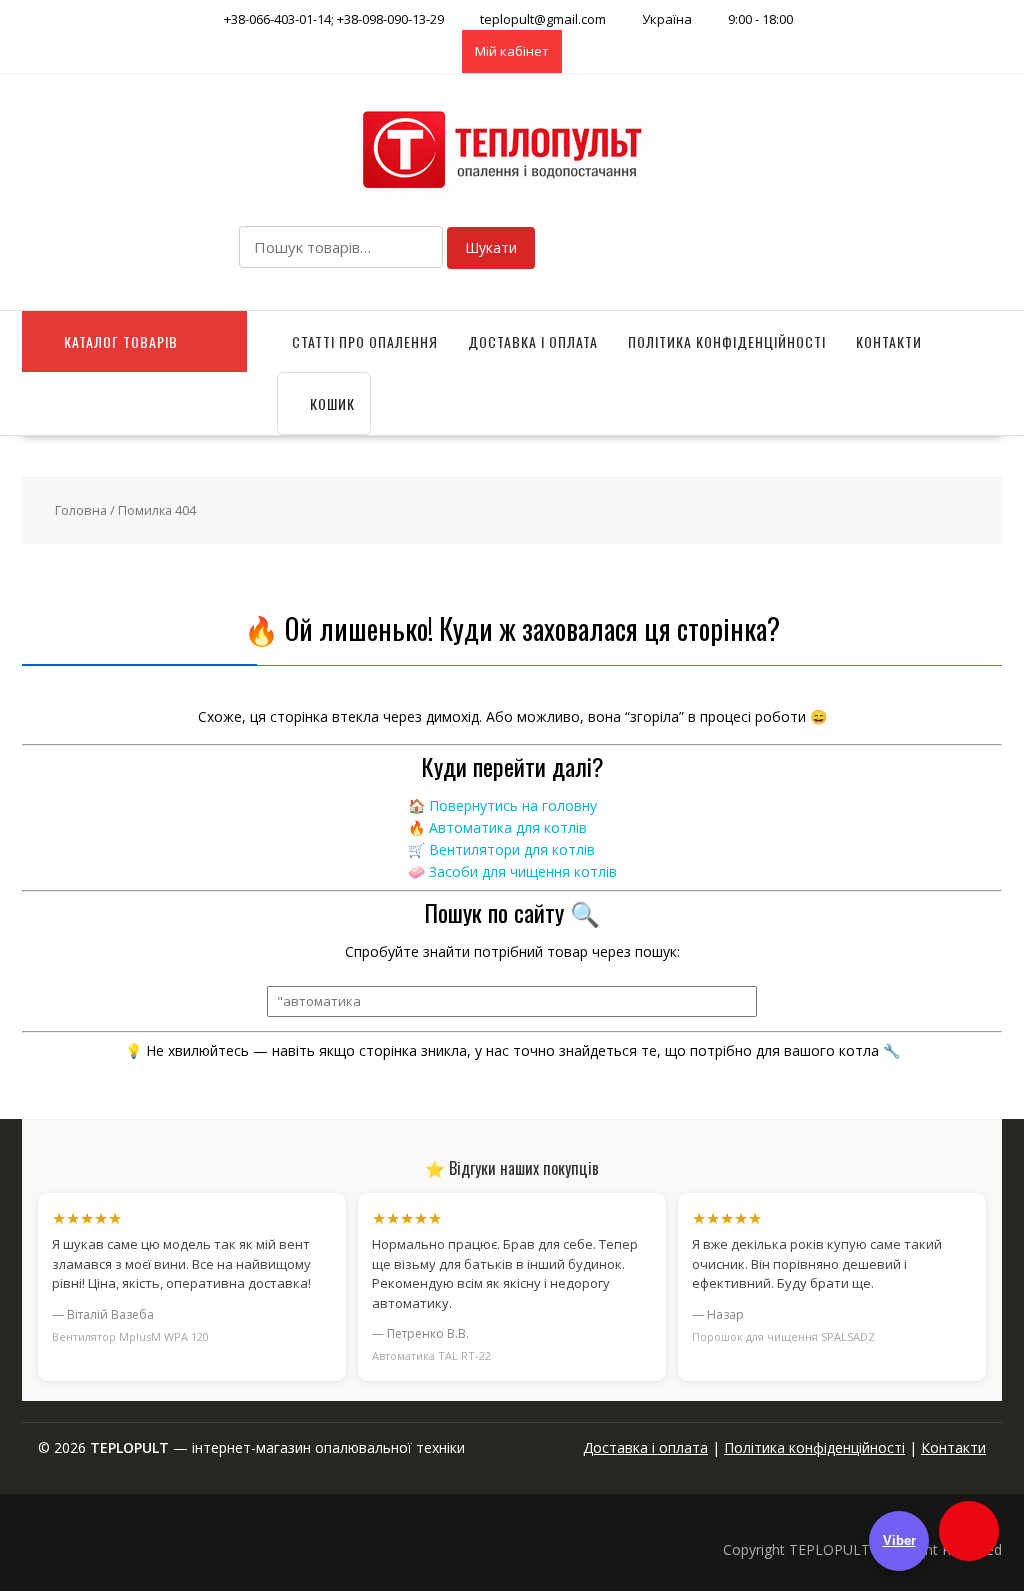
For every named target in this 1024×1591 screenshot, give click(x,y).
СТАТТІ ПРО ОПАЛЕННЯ (365, 341)
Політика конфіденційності (727, 341)
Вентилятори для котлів (512, 849)
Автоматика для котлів (508, 827)
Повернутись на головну (513, 805)
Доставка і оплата (533, 341)
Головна (81, 510)
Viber (899, 1540)
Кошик (330, 403)
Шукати (491, 247)
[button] (969, 1531)
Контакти (889, 341)
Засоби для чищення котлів (523, 871)
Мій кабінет (512, 51)
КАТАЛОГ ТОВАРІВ (121, 341)
